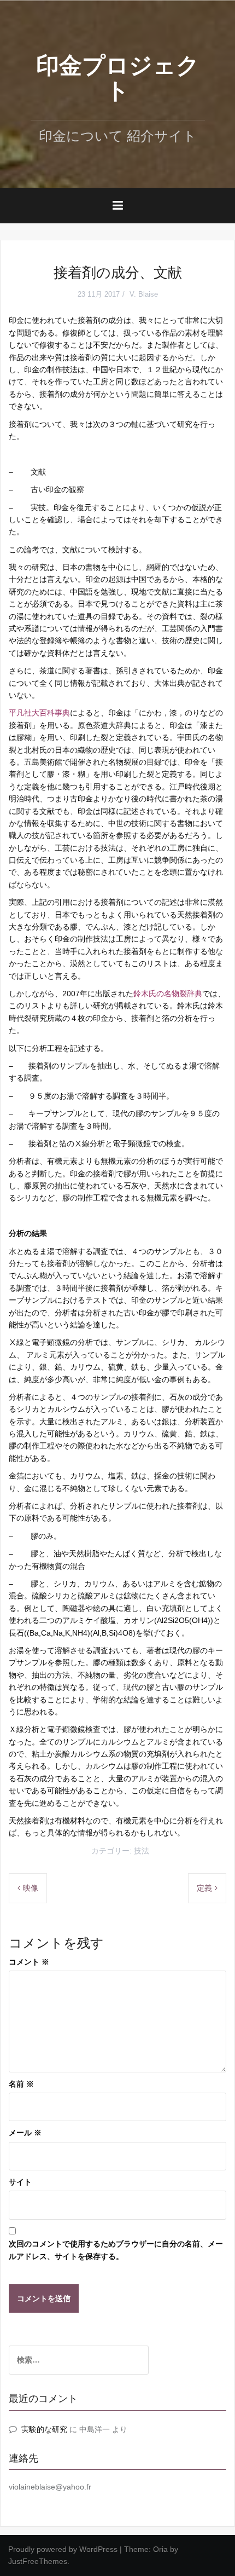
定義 (204, 1888)
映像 (31, 1888)
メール (25, 2133)
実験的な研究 (44, 2429)
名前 (21, 2084)
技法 (142, 1851)
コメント (29, 1962)
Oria (160, 2549)
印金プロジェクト (118, 78)
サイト (20, 2182)
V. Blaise (144, 294)
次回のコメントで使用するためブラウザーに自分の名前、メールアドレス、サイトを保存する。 (116, 2250)
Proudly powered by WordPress (63, 2549)
